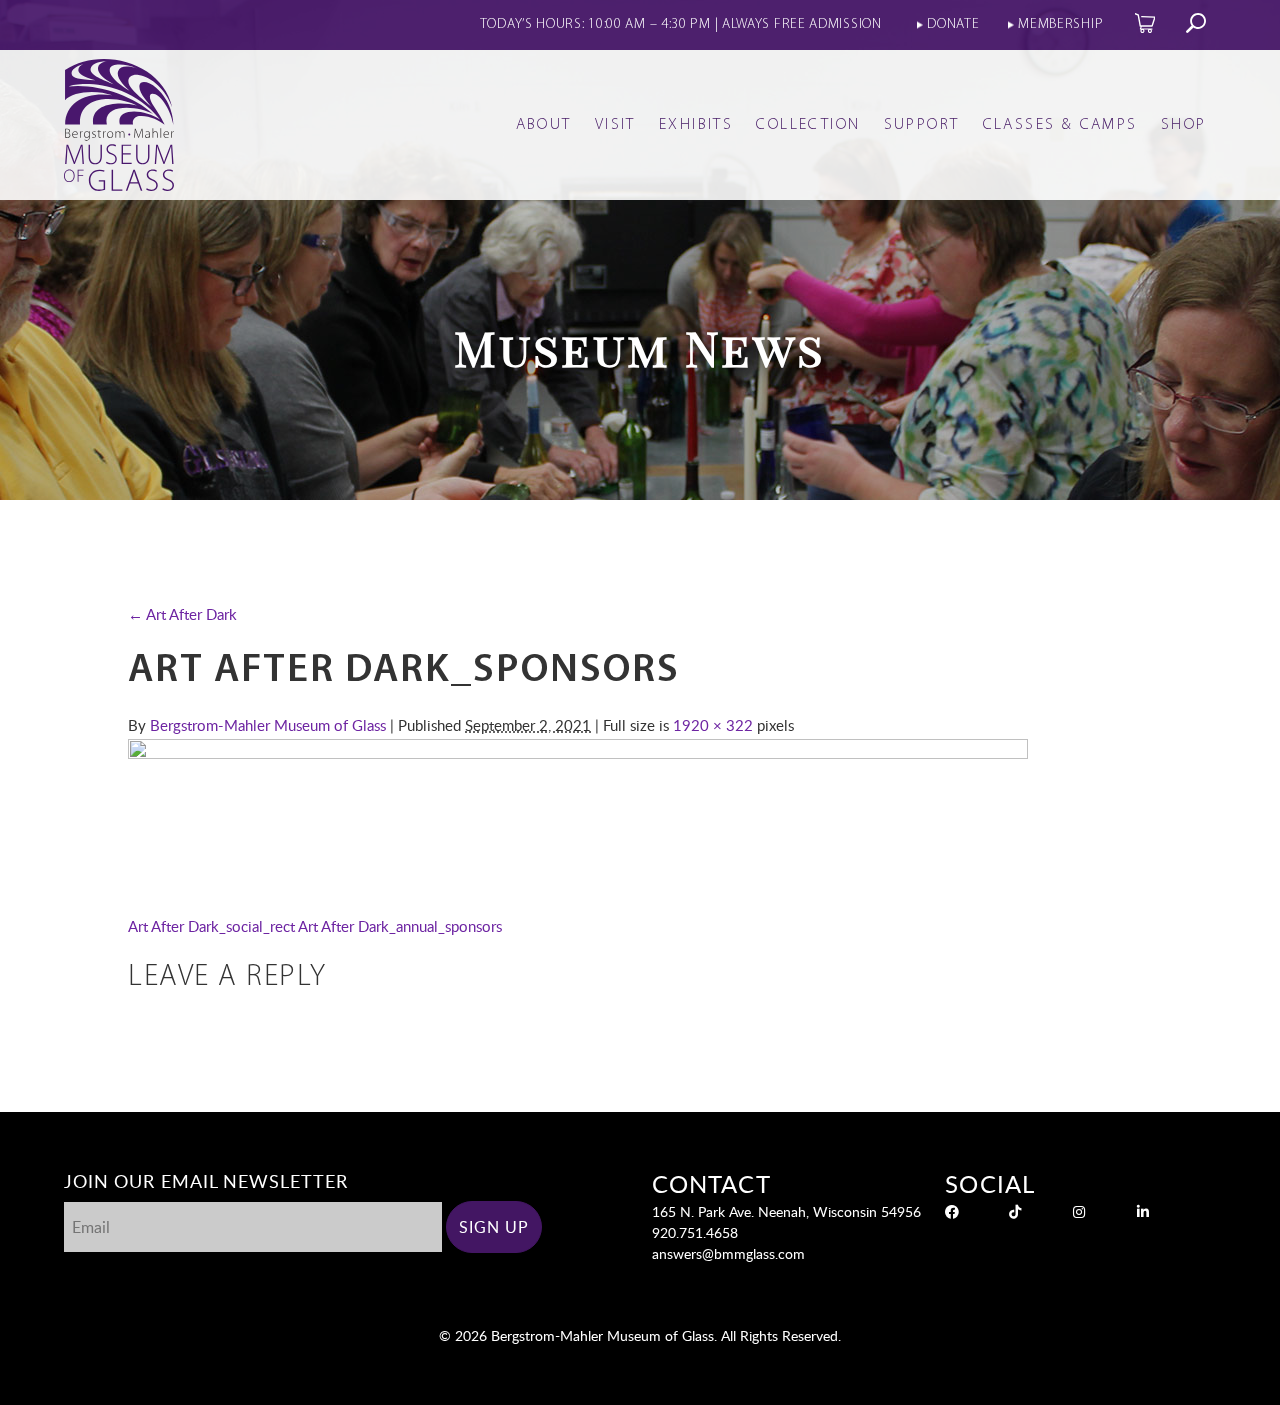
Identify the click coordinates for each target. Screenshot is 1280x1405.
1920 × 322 (713, 725)
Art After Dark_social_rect (211, 926)
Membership (1060, 24)
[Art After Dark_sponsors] (578, 753)
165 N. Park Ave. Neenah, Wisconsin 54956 (786, 1211)
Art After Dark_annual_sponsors (400, 926)
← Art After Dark (182, 614)
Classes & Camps (1060, 125)
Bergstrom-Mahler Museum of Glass (268, 725)
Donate (953, 24)
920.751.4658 (695, 1232)
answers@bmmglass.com (728, 1253)
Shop (1184, 125)
